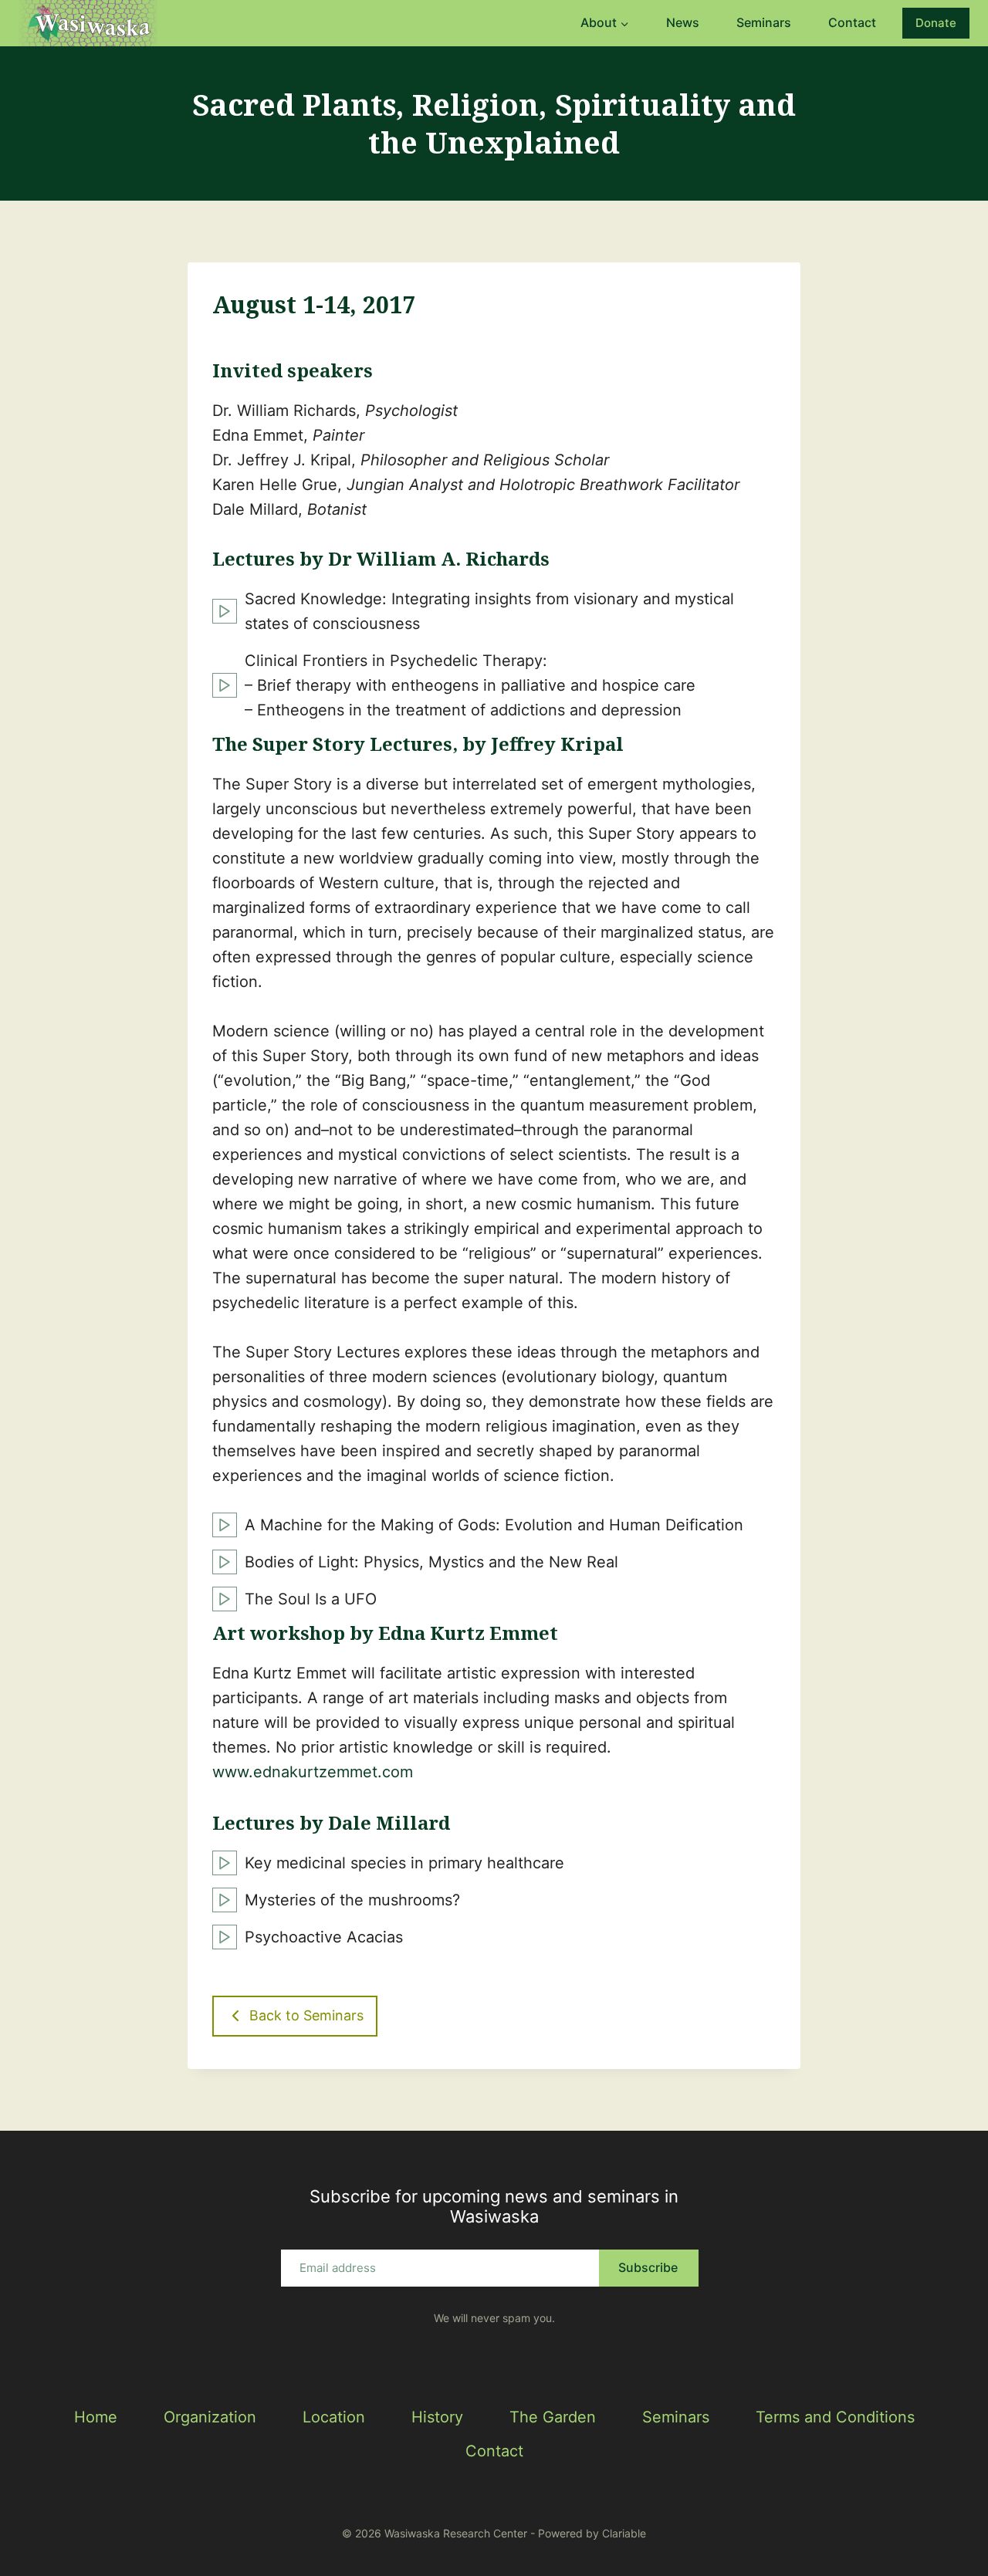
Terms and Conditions (835, 2417)
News (683, 22)
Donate (936, 23)
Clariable (624, 2533)
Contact (852, 22)
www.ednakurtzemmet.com (313, 1772)
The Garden (553, 2417)
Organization (210, 2417)
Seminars (764, 22)
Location (334, 2417)
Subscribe (648, 2267)
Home (96, 2417)
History (437, 2417)
